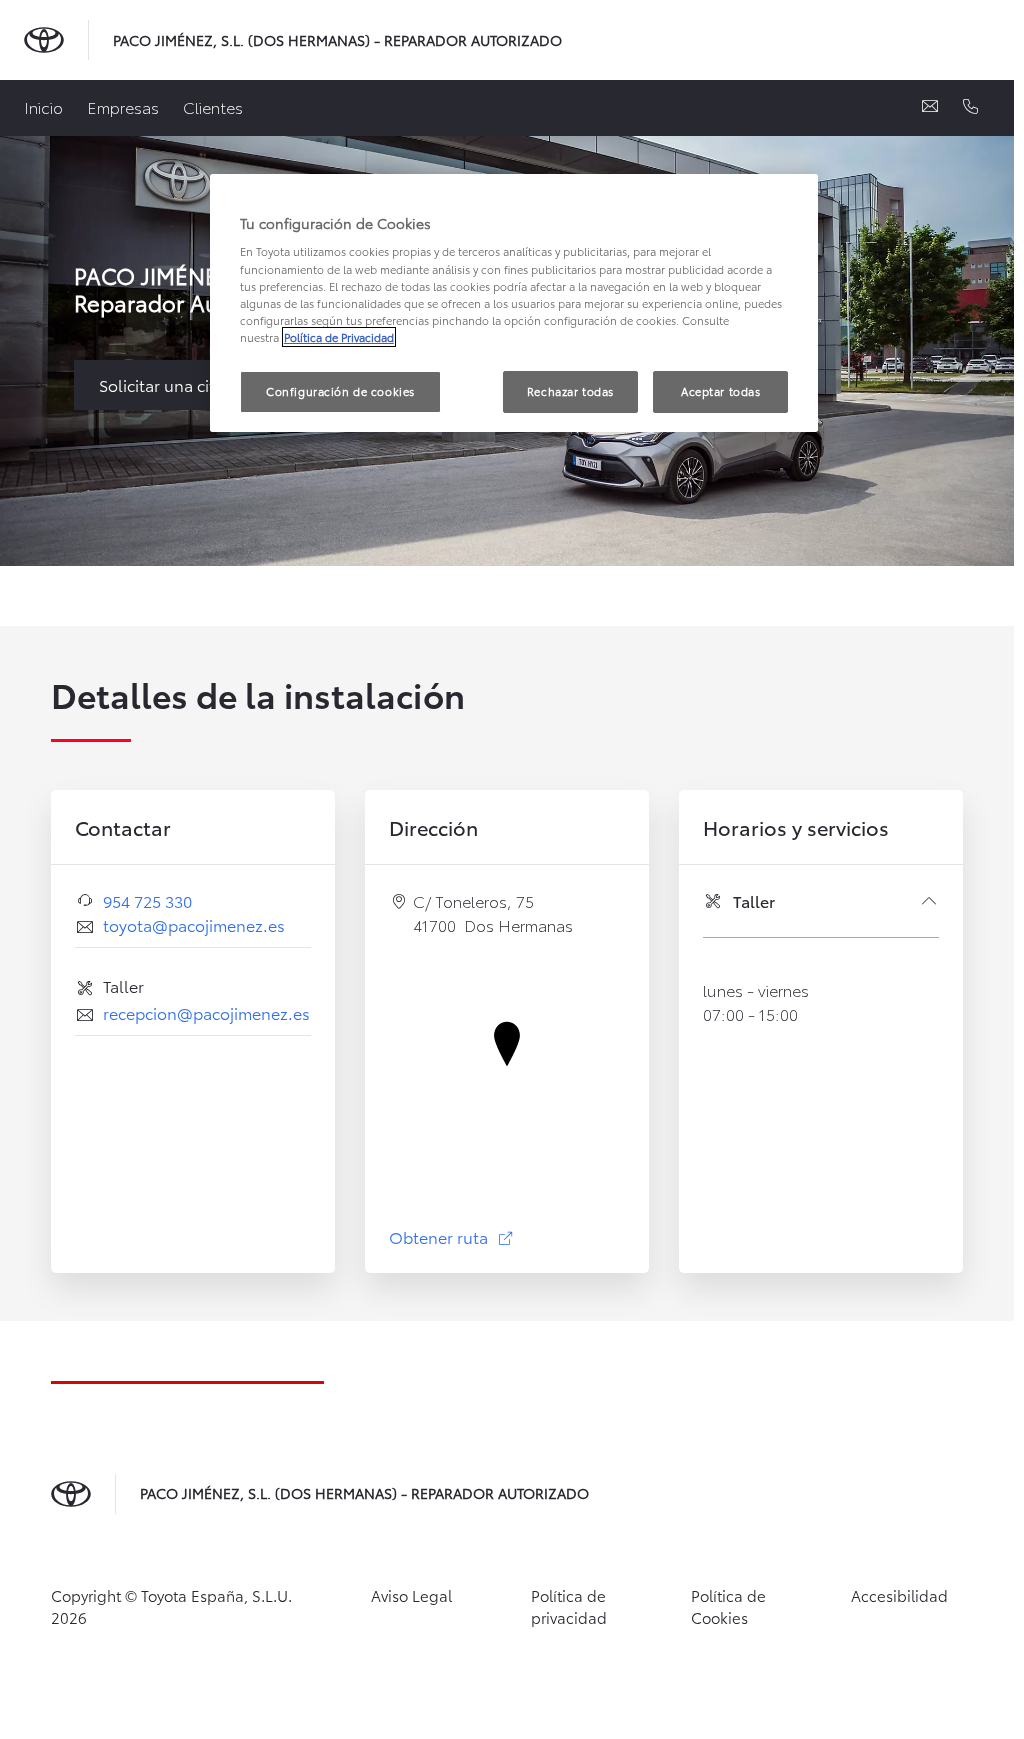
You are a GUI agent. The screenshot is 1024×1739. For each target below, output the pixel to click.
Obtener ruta (452, 1236)
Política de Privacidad (339, 337)
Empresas (123, 106)
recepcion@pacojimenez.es (206, 1012)
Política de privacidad (569, 1606)
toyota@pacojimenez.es (194, 924)
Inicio (43, 106)
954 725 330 (147, 900)
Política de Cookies (728, 1606)
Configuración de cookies (340, 391)
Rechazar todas (570, 391)
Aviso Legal (411, 1595)
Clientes (213, 106)
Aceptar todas (720, 391)
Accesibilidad (899, 1595)
